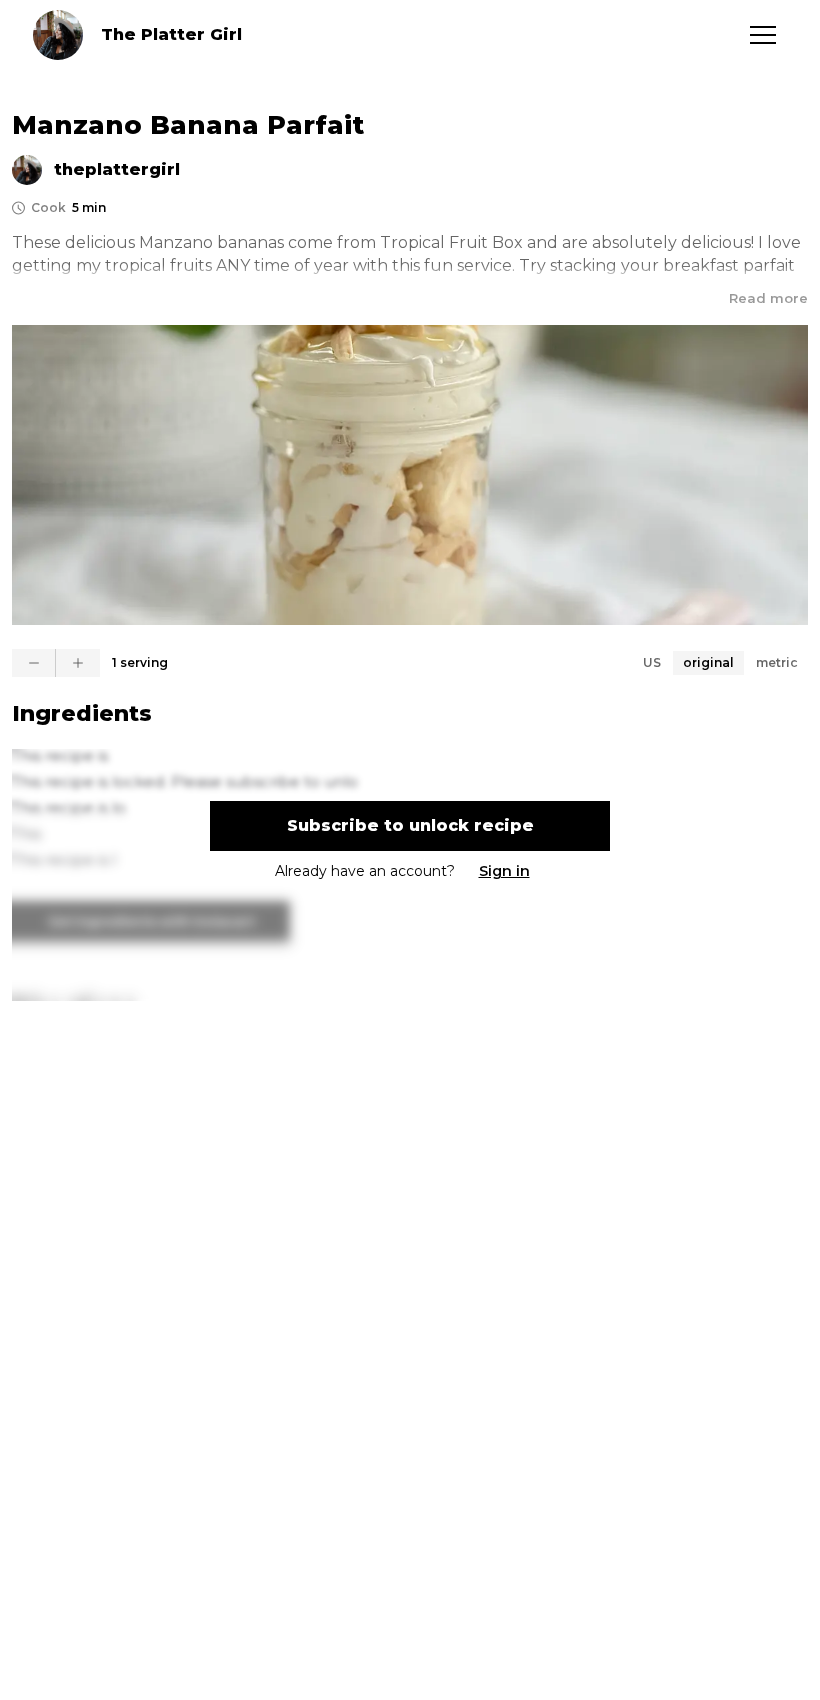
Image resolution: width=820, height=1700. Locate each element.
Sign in (504, 871)
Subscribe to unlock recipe (410, 825)
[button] (763, 35)
